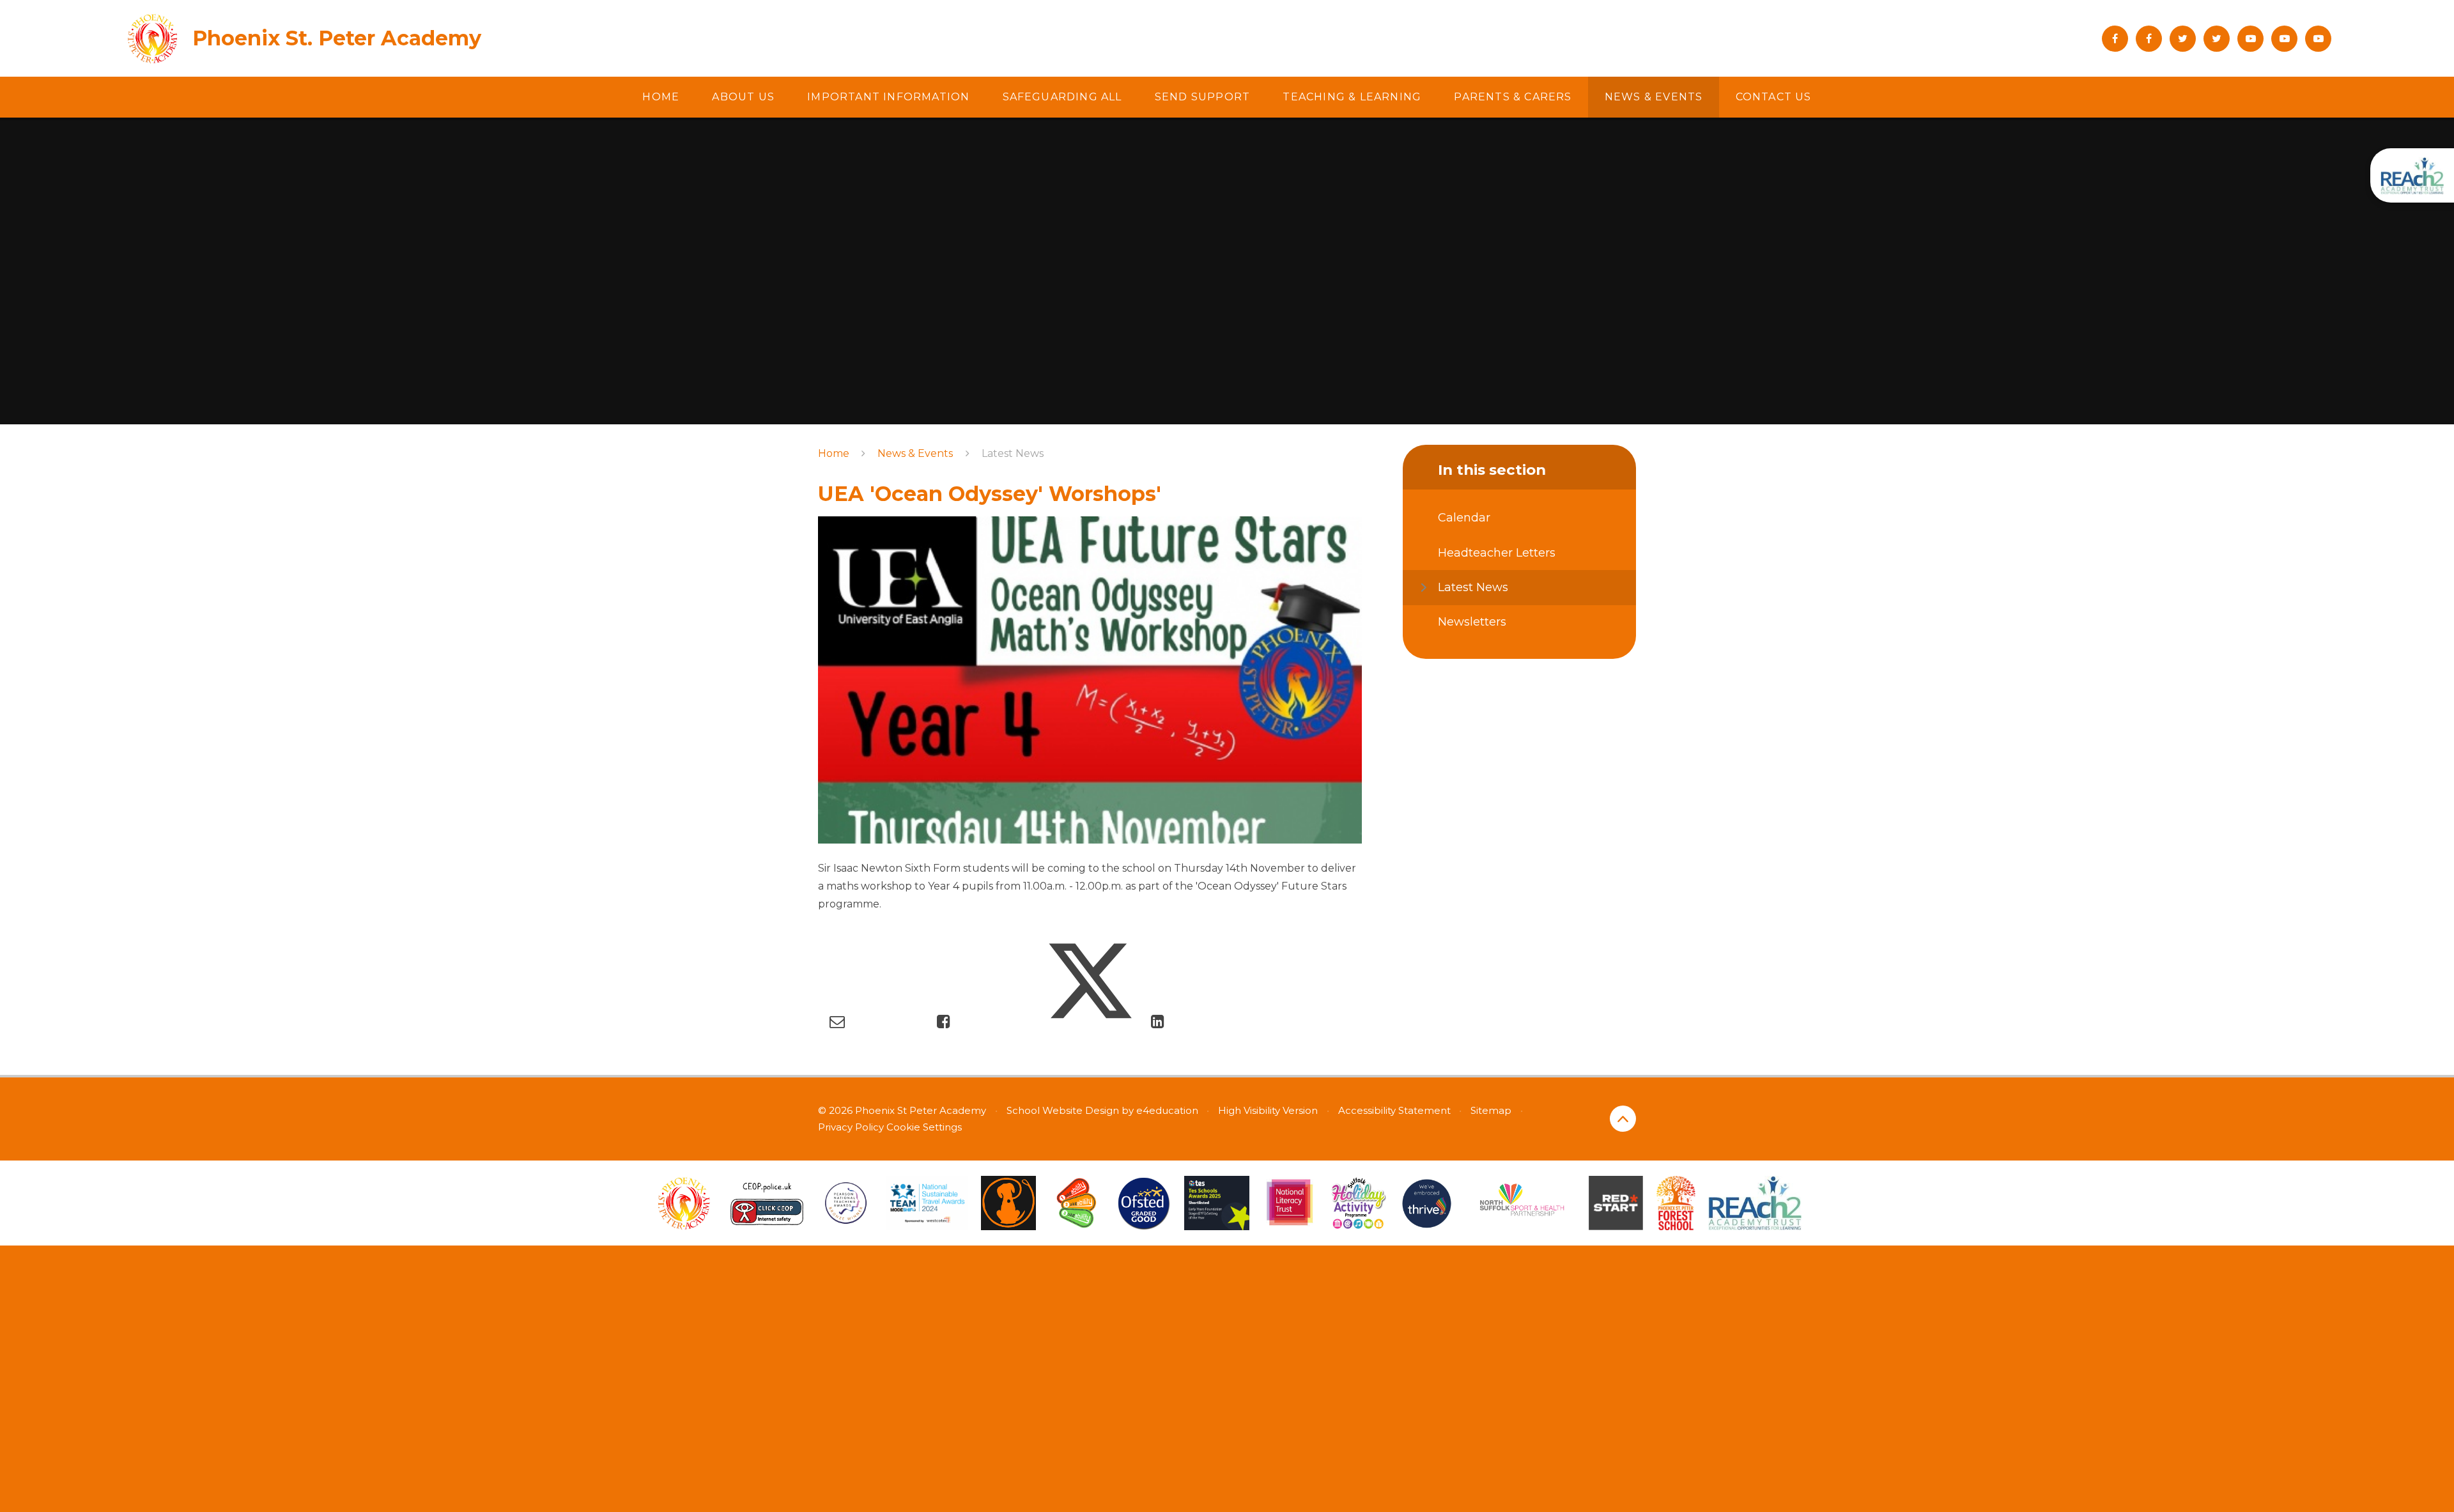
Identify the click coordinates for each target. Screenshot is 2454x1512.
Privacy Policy (851, 1127)
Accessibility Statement (1394, 1110)
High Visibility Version (1268, 1110)
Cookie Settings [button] (924, 1127)
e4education (1167, 1110)
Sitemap (1491, 1110)
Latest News (1013, 453)
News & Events (915, 453)
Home (834, 453)
